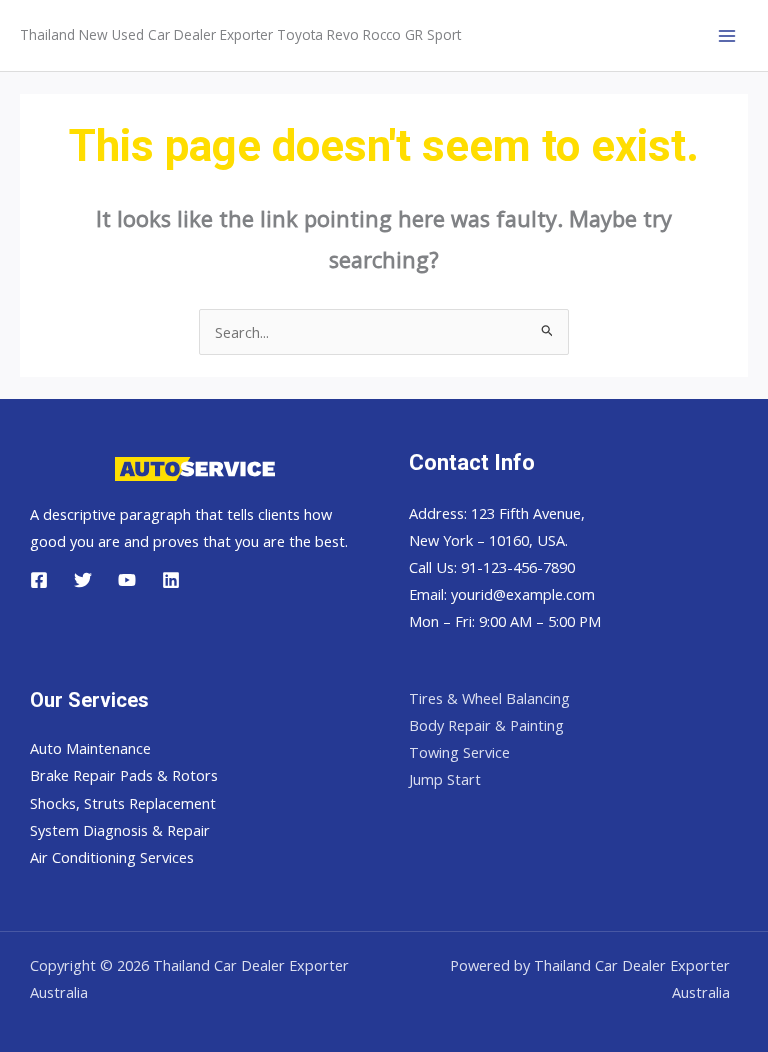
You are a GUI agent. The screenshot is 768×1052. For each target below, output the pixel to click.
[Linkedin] (171, 580)
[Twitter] (83, 580)
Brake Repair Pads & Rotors (124, 775)
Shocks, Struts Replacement (123, 803)
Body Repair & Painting (486, 725)
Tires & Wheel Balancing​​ (489, 698)
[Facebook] (39, 580)
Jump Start (445, 779)
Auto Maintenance (90, 748)
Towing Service (459, 752)
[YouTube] (127, 580)
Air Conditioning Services (112, 857)
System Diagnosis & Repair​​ (120, 830)
